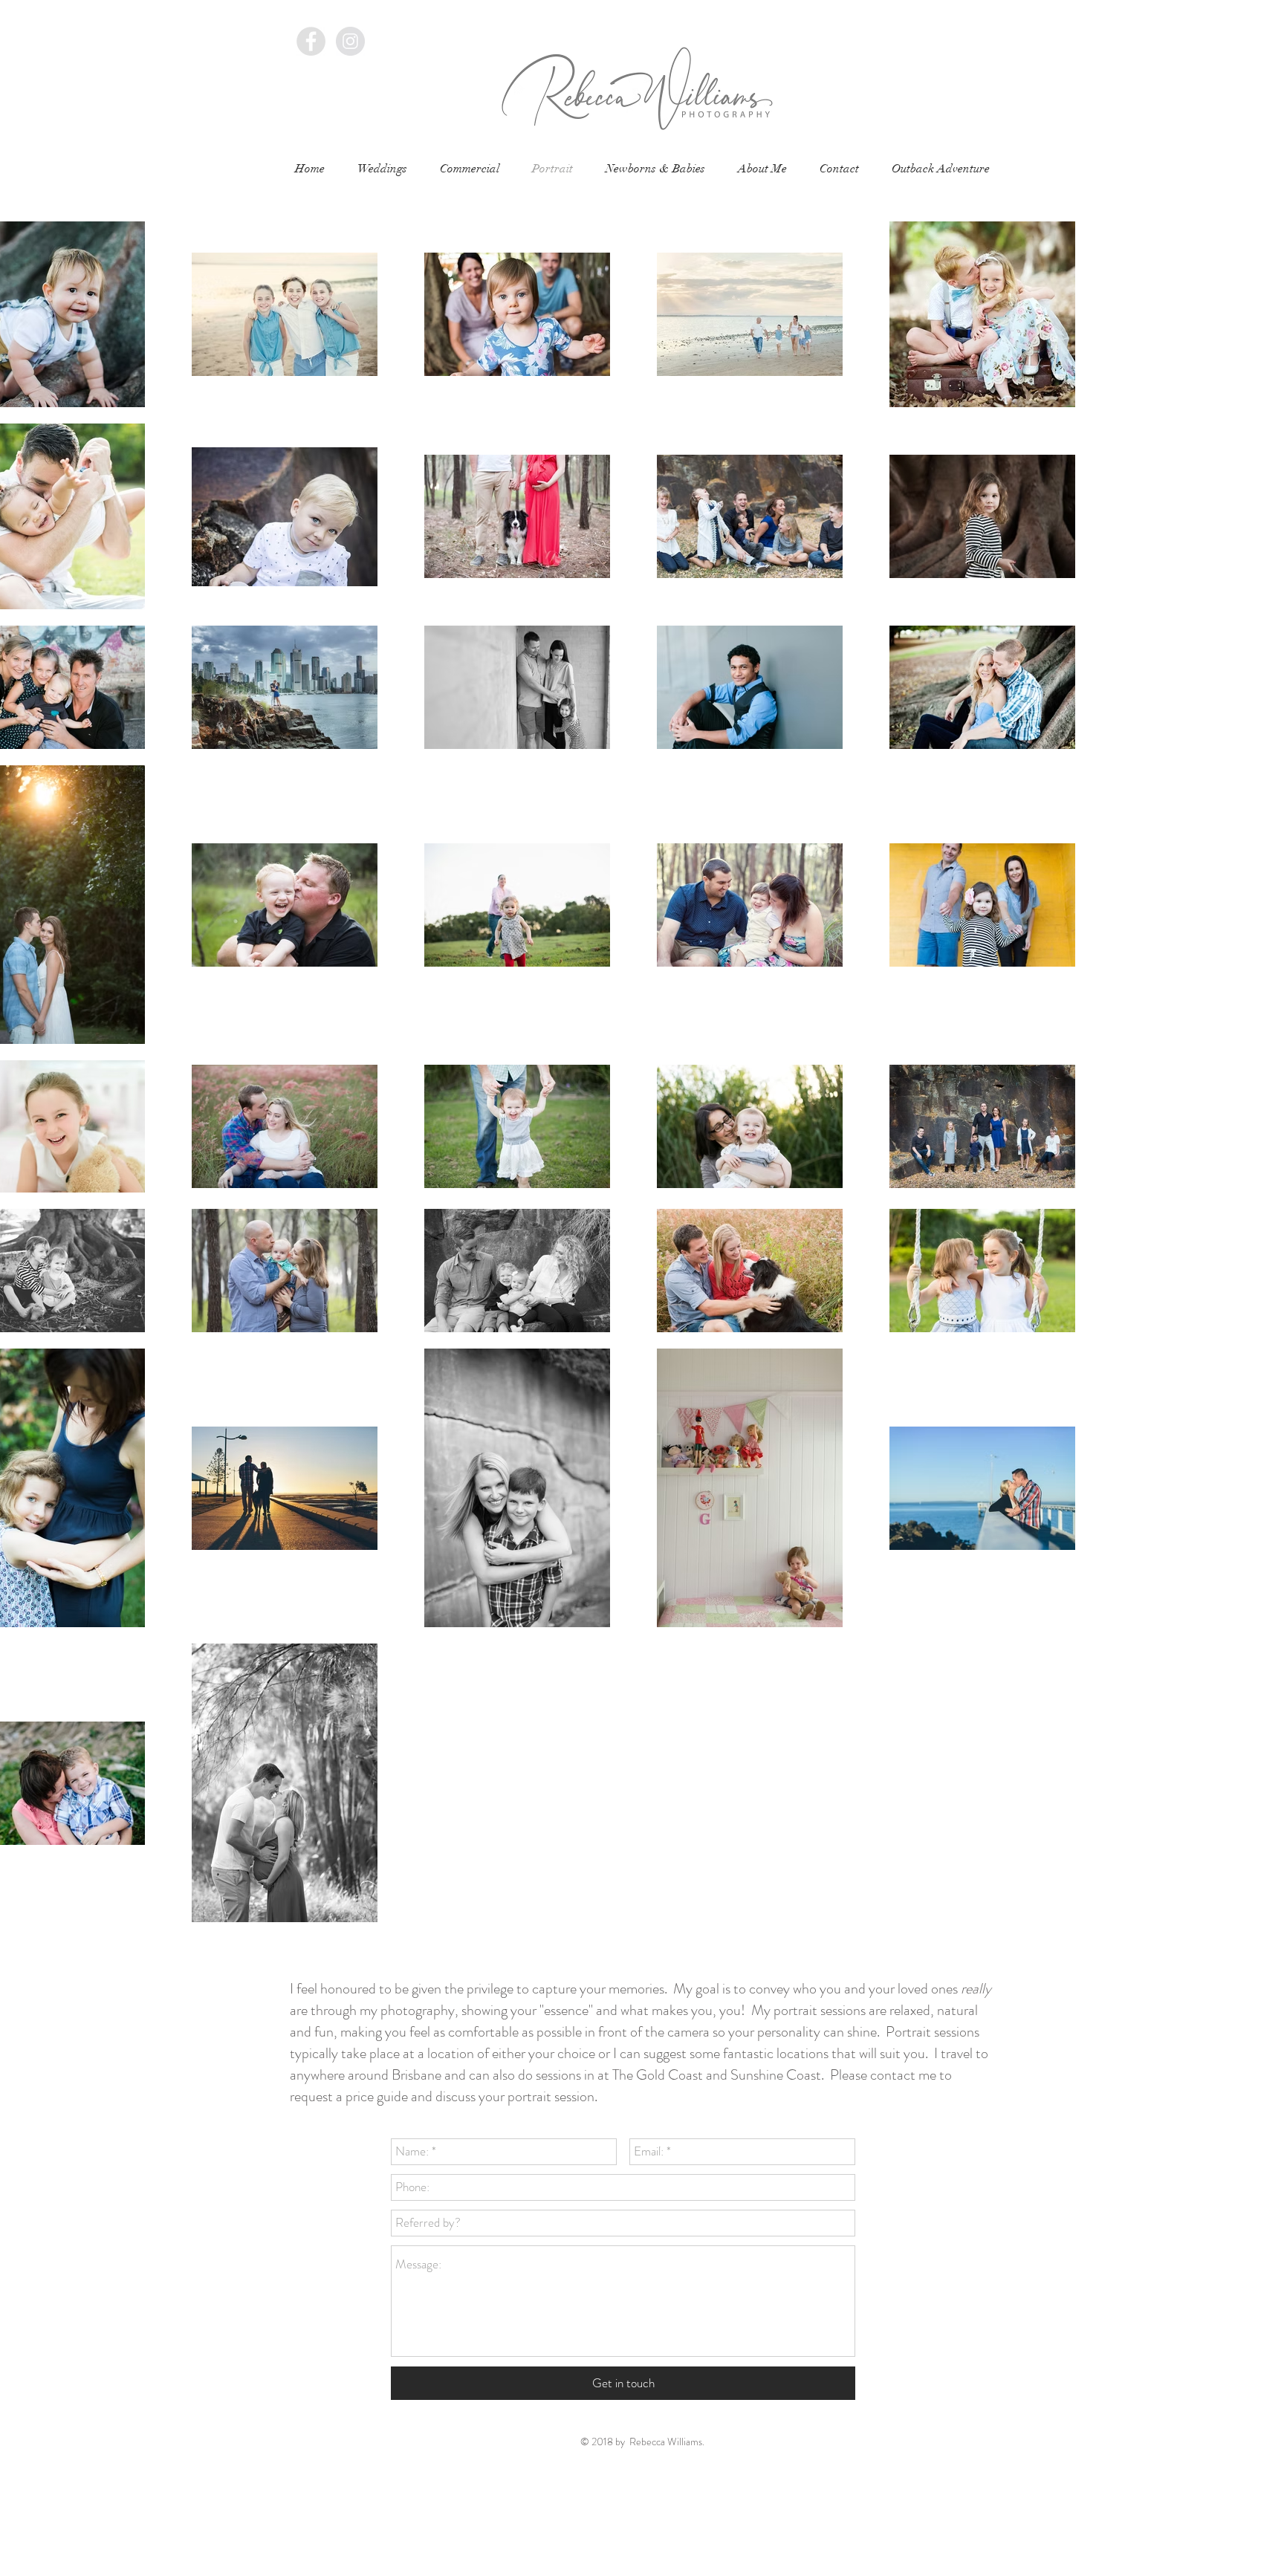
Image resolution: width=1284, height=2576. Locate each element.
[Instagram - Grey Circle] (350, 41)
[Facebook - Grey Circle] (311, 41)
